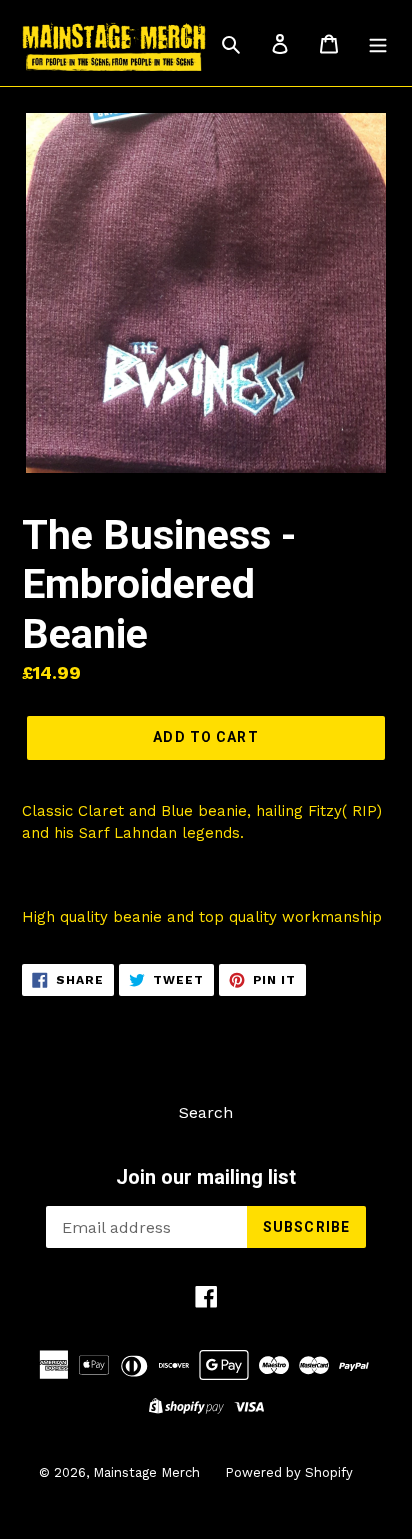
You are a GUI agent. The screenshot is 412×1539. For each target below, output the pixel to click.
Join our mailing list (206, 1177)
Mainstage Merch (146, 1472)
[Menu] (378, 43)
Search (206, 1112)
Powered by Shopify (289, 1472)
